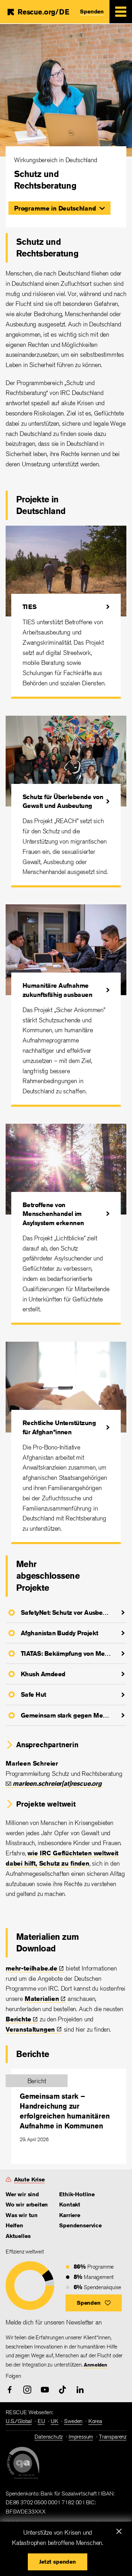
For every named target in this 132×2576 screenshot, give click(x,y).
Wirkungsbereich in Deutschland (56, 160)
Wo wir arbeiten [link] (27, 2205)
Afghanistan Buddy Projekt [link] (59, 1633)
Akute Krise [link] (29, 2179)
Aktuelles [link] (18, 2236)
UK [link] (55, 2421)
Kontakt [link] (70, 2205)
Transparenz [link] (113, 2437)
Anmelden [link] (95, 2365)
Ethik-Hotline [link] (77, 2194)
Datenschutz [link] (49, 2437)
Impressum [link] (81, 2437)
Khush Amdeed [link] (43, 1674)
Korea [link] (95, 2421)
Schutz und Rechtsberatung (45, 180)
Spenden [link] (92, 11)
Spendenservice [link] (80, 2225)
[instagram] (27, 2390)
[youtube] (45, 2390)
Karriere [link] (70, 2215)
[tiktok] (62, 2390)
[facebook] (10, 2390)
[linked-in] (80, 2390)
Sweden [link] (73, 2421)
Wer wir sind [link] (22, 2194)
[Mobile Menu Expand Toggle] (121, 12)
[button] (59, 208)
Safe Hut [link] (33, 1694)
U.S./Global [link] (19, 2421)
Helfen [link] (14, 2225)
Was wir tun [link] (22, 2215)
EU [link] (41, 2421)
